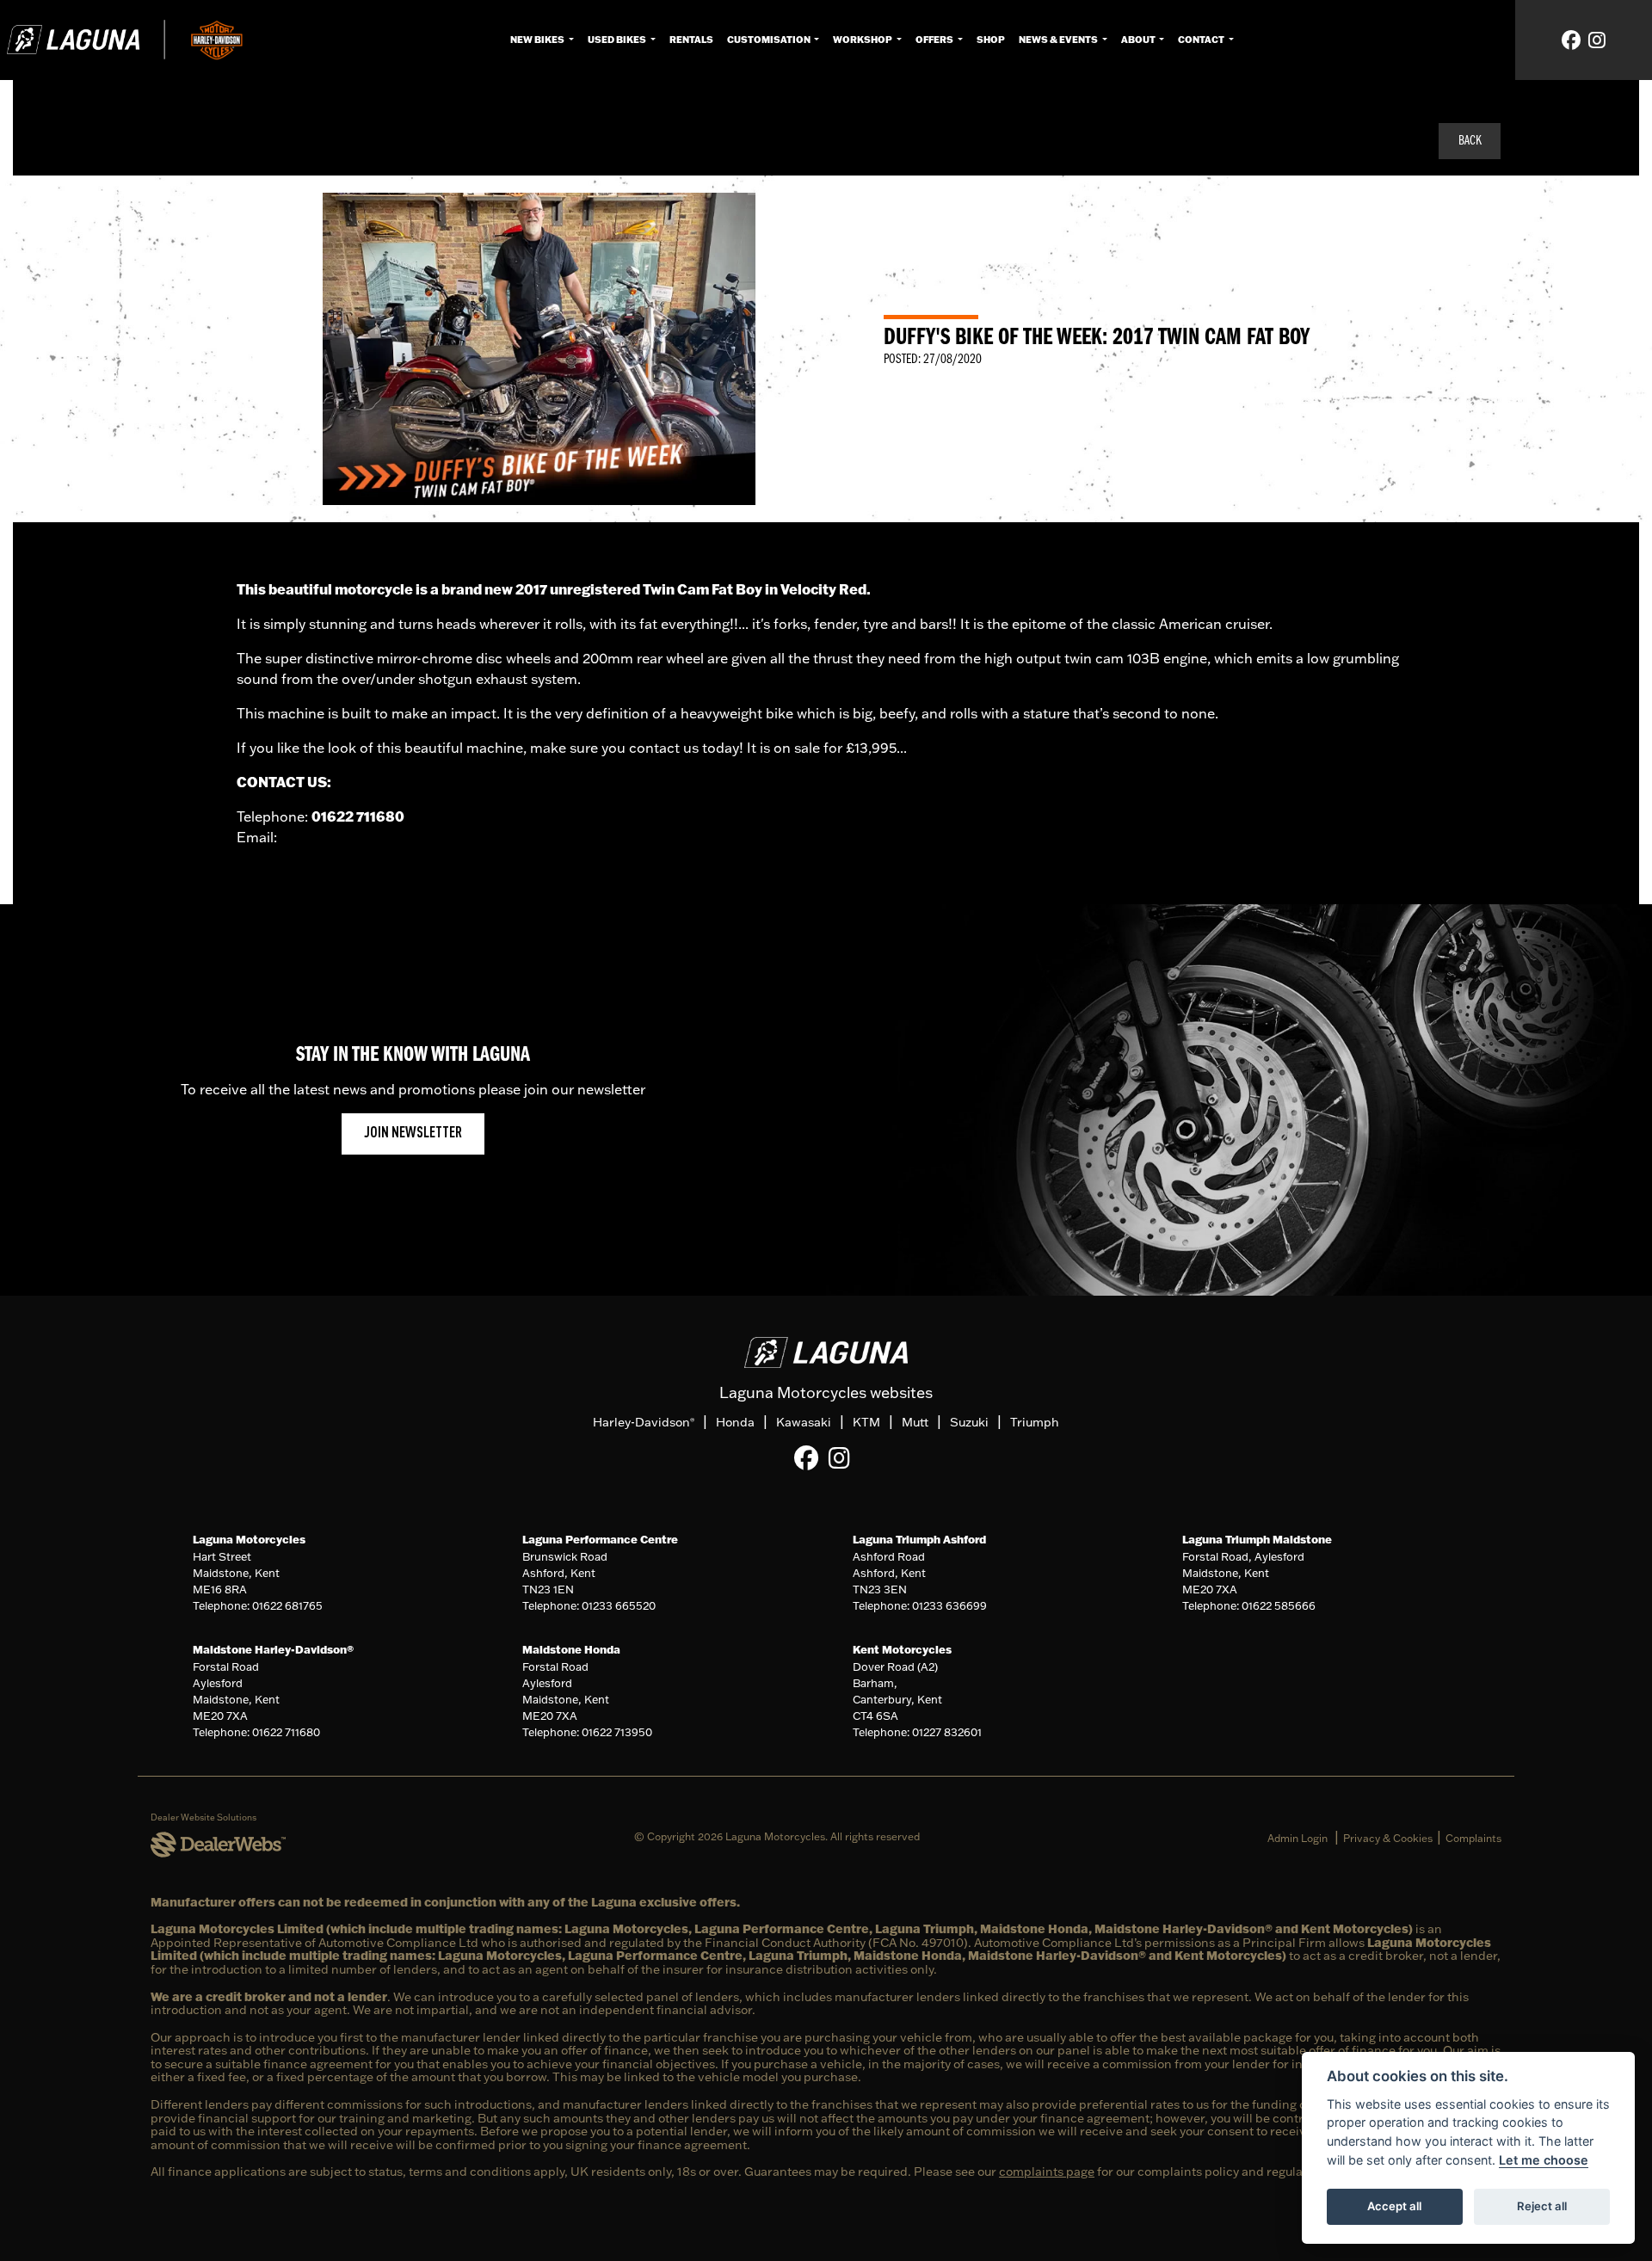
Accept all (1394, 2206)
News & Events (1059, 40)
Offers (935, 40)
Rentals (691, 40)
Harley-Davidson (644, 1422)
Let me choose (1544, 2160)
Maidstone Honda (571, 1649)
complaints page (1047, 2172)
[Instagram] (844, 1457)
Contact (1202, 40)
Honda (735, 1422)
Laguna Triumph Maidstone (1257, 1539)
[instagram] (1597, 40)
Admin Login (1298, 1838)
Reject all (1542, 2206)
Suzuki (969, 1422)
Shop (991, 40)
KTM (866, 1422)
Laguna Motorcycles (249, 1539)
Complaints (1473, 1838)
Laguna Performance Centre (600, 1539)
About (1139, 40)
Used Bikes (618, 40)
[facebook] (1571, 40)
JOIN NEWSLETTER (413, 1134)
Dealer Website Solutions (203, 1817)
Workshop (863, 40)
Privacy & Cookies (1388, 1838)
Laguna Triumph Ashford (919, 1539)
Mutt (915, 1422)
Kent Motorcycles (902, 1649)
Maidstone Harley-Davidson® (273, 1649)
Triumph (1035, 1422)
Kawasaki (804, 1422)
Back (1470, 141)
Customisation (770, 40)
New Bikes (538, 40)
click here (312, 837)
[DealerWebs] (218, 1845)
